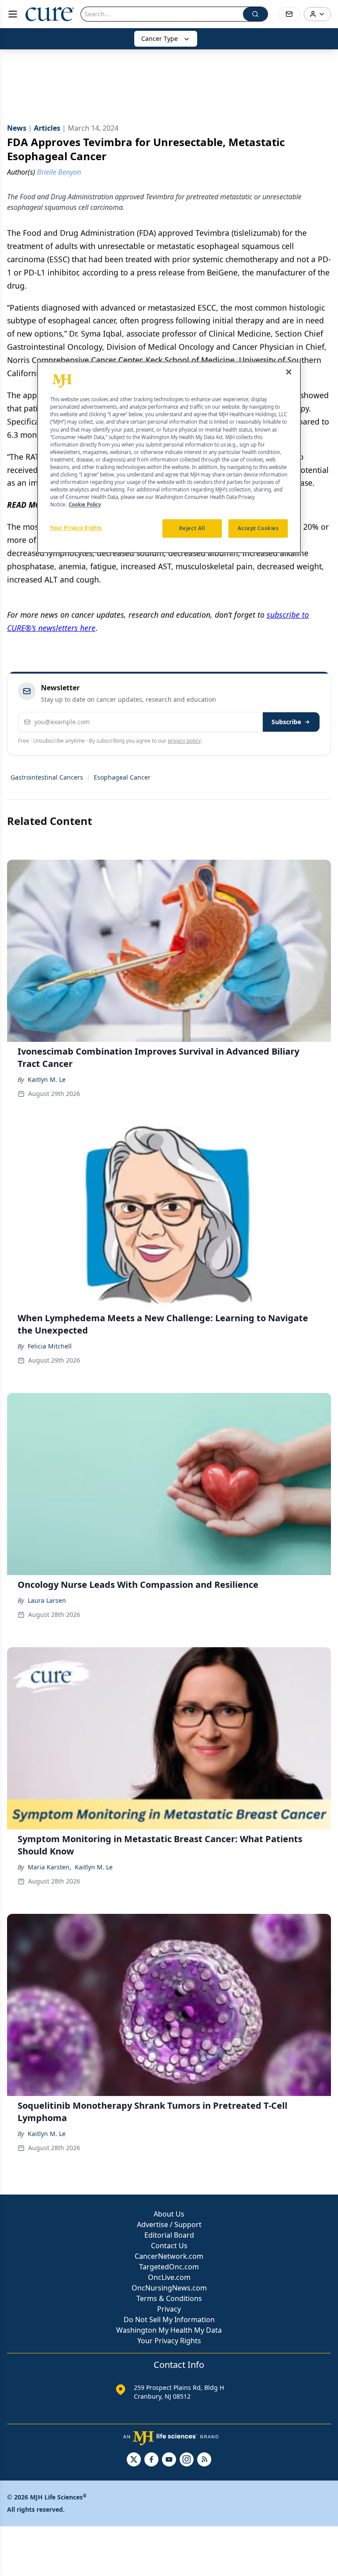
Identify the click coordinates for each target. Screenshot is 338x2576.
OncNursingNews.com (169, 2288)
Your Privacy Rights (169, 2341)
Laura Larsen (47, 1600)
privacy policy (184, 741)
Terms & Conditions (169, 2298)
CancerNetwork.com (169, 2256)
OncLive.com (169, 2277)
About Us (169, 2214)
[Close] (289, 372)
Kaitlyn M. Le (47, 1079)
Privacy (169, 2309)
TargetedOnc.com (169, 2267)
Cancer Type (160, 38)
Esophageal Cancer (122, 777)
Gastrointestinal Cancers (47, 777)
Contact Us (169, 2246)
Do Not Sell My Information (169, 2319)
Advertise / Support (169, 2224)
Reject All (192, 529)
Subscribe (286, 722)
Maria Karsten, (50, 1867)
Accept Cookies (258, 529)
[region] (169, 458)
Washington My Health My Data (169, 2330)
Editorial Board (169, 2235)
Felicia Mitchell (50, 1346)
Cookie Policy (85, 504)
